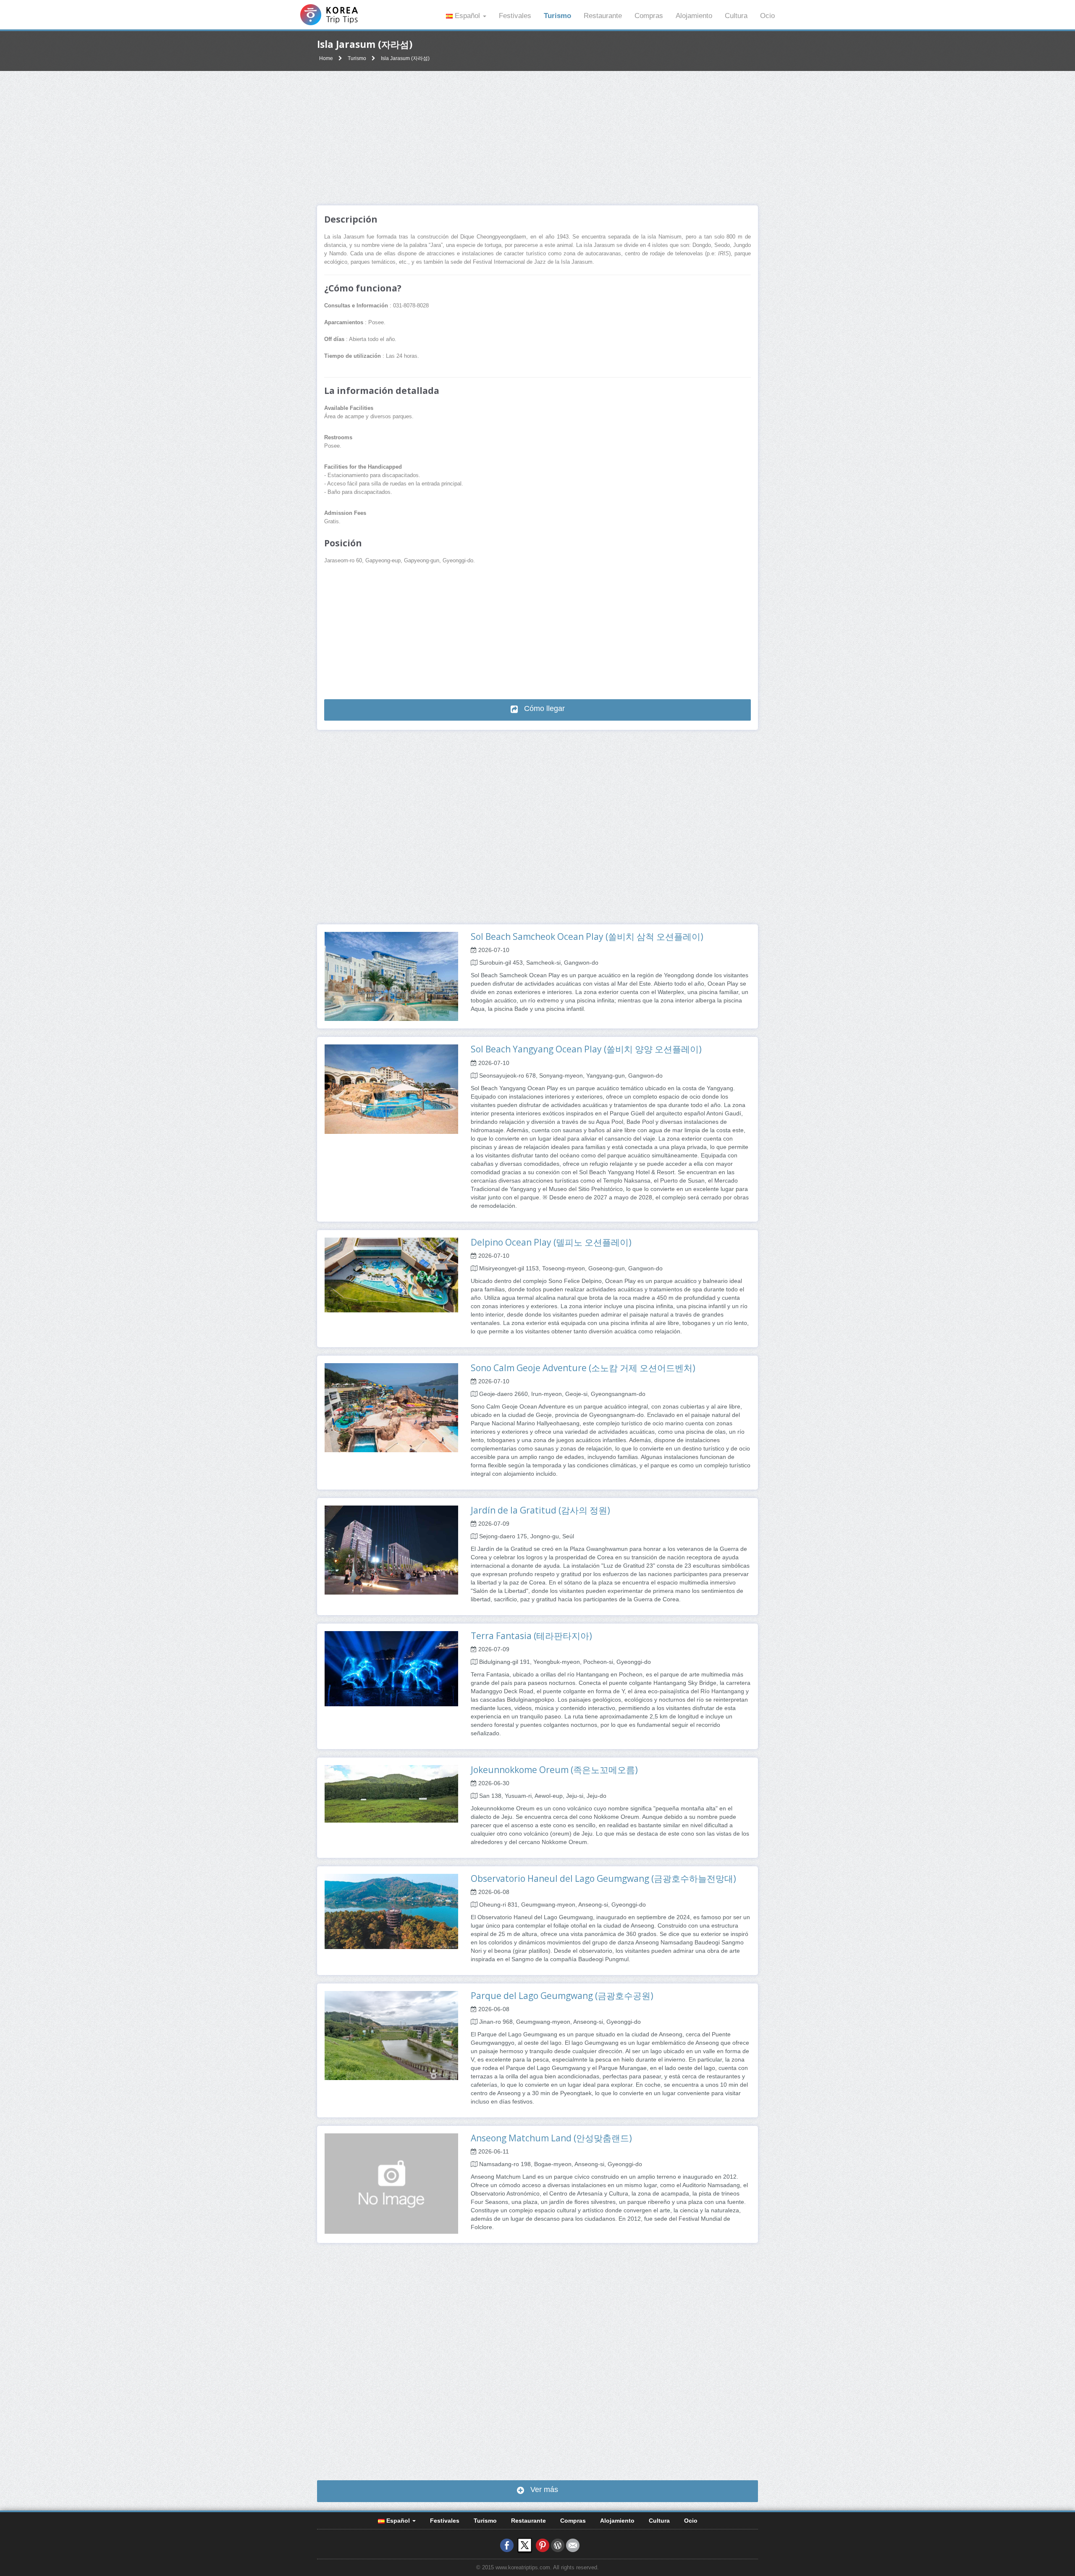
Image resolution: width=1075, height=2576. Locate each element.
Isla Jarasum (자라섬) (405, 58)
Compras (649, 16)
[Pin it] (543, 2545)
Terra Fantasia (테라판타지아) (531, 1636)
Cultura (736, 16)
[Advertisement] (537, 138)
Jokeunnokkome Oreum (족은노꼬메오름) (554, 1770)
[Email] (573, 2545)
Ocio (767, 16)
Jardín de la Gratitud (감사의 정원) (540, 1510)
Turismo (557, 16)
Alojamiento (694, 16)
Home (326, 58)
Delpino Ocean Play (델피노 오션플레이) (551, 1242)
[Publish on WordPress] (558, 2545)
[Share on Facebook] (507, 2545)
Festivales (515, 16)
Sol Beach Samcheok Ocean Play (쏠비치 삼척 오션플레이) (587, 936)
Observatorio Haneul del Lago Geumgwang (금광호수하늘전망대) (603, 1878)
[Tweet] (525, 2545)
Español (467, 16)
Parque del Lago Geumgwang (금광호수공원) (562, 1996)
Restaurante (603, 16)
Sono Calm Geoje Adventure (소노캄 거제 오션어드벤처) (583, 1368)
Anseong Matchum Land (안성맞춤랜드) (551, 2138)
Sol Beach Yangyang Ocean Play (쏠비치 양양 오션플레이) (586, 1049)
